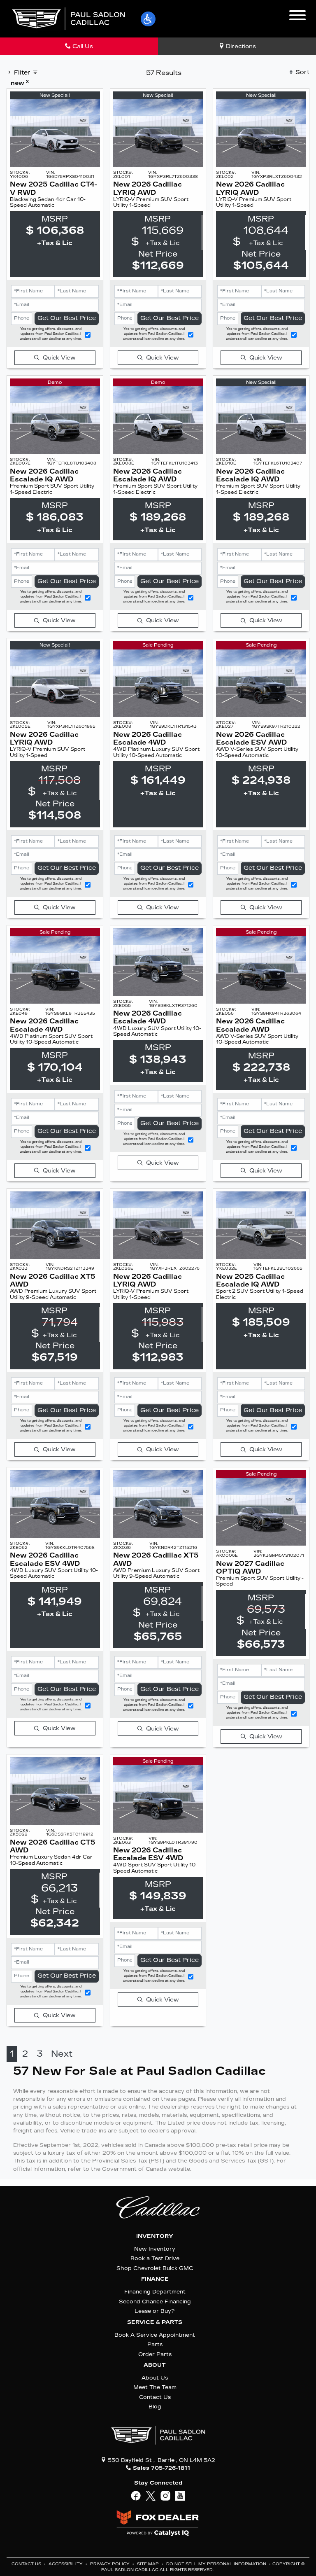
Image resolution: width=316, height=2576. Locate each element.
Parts (155, 2344)
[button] (148, 19)
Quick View (59, 358)
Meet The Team (155, 2387)
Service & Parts (155, 2322)
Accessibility (66, 2564)
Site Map (149, 2564)
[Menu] (297, 16)
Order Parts (155, 2354)
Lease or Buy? (155, 2311)
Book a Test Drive (155, 2258)
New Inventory (155, 2249)
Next (62, 2054)
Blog (155, 2407)
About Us (155, 2378)
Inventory (155, 2236)
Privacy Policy (110, 2564)
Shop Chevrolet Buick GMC (155, 2268)
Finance (155, 2279)
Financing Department (155, 2292)
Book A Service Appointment (155, 2335)
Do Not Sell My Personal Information (217, 2564)
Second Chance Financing (155, 2302)
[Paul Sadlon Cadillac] (68, 18)
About (155, 2365)
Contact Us (155, 2397)
